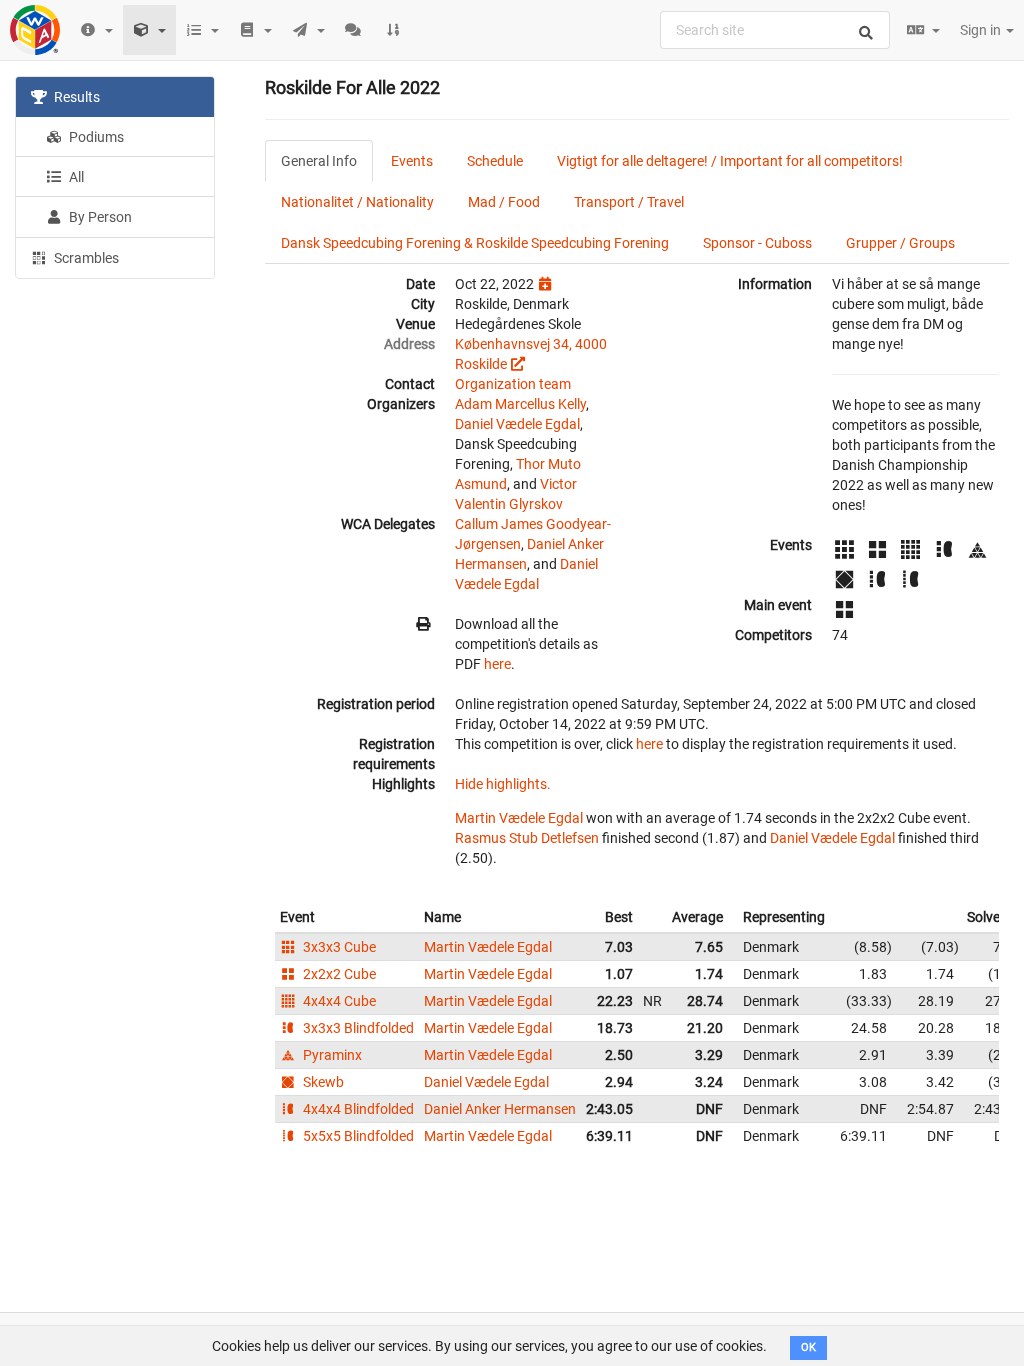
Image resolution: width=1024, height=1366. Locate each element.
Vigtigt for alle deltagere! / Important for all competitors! (730, 161)
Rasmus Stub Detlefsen (527, 838)
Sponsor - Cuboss (757, 243)
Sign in (982, 30)
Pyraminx (331, 1055)
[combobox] (775, 30)
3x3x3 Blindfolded (357, 1028)
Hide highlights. (503, 784)
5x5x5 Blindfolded (357, 1136)
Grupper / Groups (900, 243)
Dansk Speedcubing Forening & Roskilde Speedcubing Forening (475, 243)
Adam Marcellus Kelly (520, 404)
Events (412, 161)
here (497, 664)
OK (808, 1347)
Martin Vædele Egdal (519, 818)
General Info (319, 161)
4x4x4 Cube (338, 1001)
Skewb (322, 1082)
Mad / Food (504, 202)
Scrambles (85, 258)
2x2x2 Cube (338, 974)
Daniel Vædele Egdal (517, 424)
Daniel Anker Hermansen (500, 1109)
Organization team (513, 384)
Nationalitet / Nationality (357, 202)
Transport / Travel (629, 202)
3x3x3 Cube (338, 947)
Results (75, 97)
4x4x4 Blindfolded (357, 1109)
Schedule (495, 161)
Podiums (95, 137)
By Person (99, 217)
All (75, 177)
